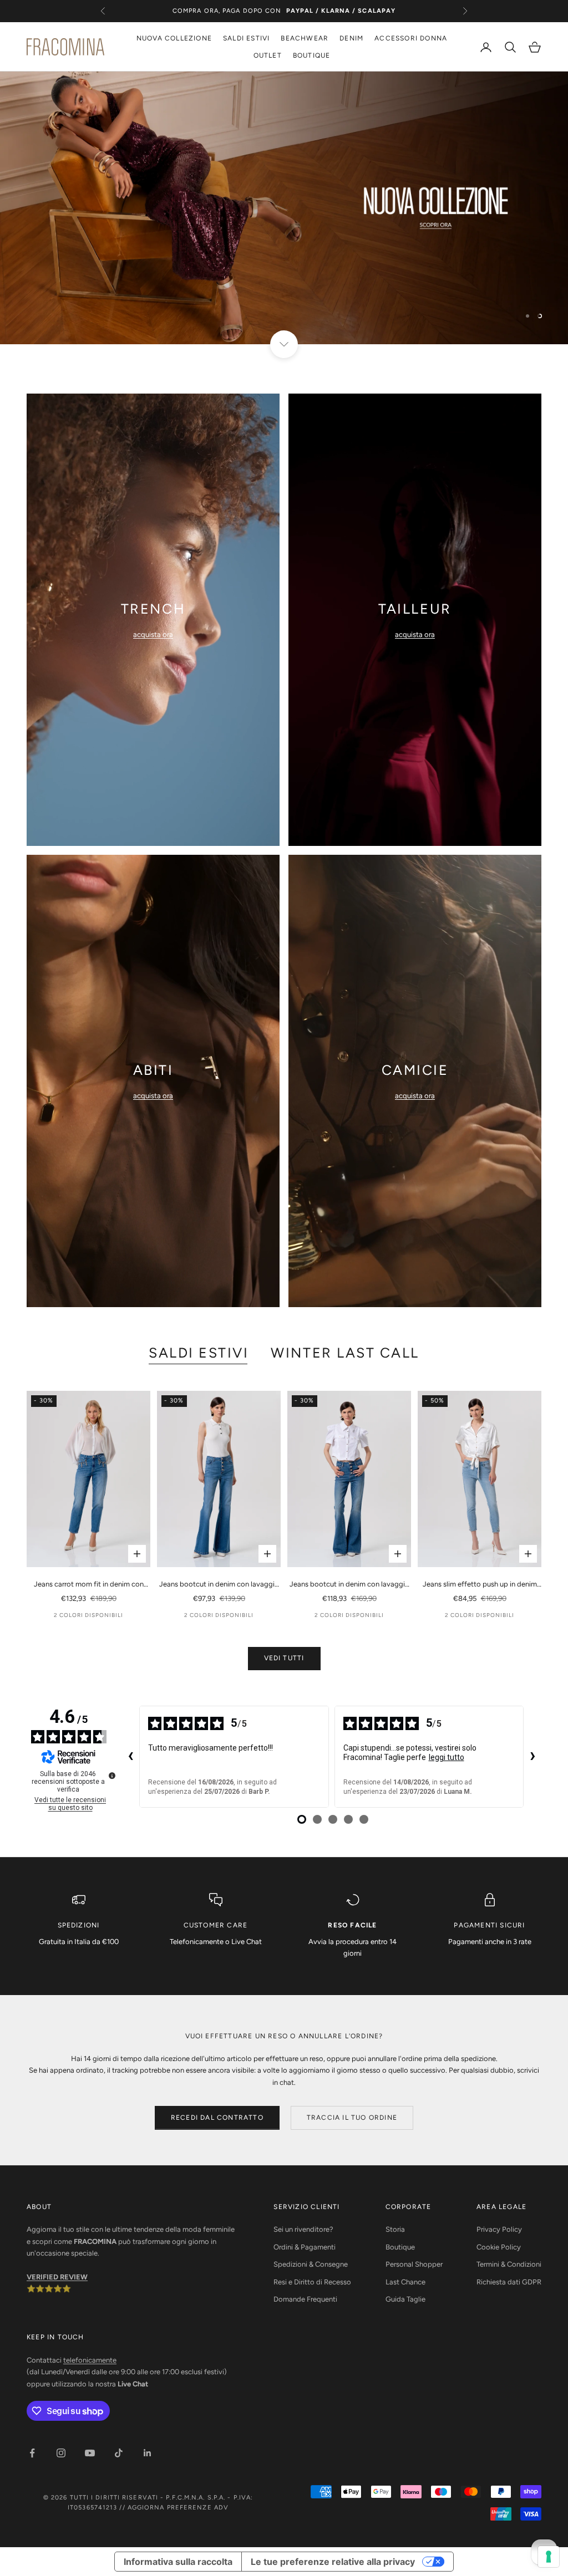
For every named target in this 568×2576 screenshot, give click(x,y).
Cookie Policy (499, 2247)
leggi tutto (447, 1757)
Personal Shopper (414, 2264)
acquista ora (153, 634)
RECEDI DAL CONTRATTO (217, 2118)
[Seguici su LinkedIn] (148, 2453)
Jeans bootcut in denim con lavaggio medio (219, 1585)
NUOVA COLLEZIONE (174, 38)
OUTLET (268, 55)
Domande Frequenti (305, 2299)
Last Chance (405, 2282)
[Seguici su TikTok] (119, 2453)
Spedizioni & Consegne (311, 2264)
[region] (284, 208)
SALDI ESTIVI (246, 38)
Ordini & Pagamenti (305, 2247)
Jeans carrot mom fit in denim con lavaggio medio (89, 1585)
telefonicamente (90, 2360)
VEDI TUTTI (284, 1658)
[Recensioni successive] (532, 1757)
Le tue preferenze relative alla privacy (333, 2562)
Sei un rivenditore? (303, 2229)
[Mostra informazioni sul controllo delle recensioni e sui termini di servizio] (112, 1776)
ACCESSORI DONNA (411, 38)
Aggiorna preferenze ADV (178, 2508)
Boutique (400, 2247)
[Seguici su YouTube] (90, 2453)
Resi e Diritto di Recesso (312, 2282)
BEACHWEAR (305, 38)
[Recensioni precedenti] (130, 1757)
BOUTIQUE (312, 55)
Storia (395, 2229)
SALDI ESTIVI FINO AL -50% (284, 11)
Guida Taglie (405, 2299)
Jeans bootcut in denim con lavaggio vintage (349, 1585)
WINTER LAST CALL (345, 1353)
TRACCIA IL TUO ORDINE (352, 2118)
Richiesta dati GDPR (509, 2282)
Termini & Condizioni (509, 2264)
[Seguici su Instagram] (61, 2453)
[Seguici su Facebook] (32, 2453)
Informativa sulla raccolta (178, 2562)
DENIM (351, 38)
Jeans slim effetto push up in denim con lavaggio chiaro (480, 1585)
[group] (284, 208)
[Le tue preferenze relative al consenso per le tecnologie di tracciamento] (549, 2557)
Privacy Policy (499, 2229)
